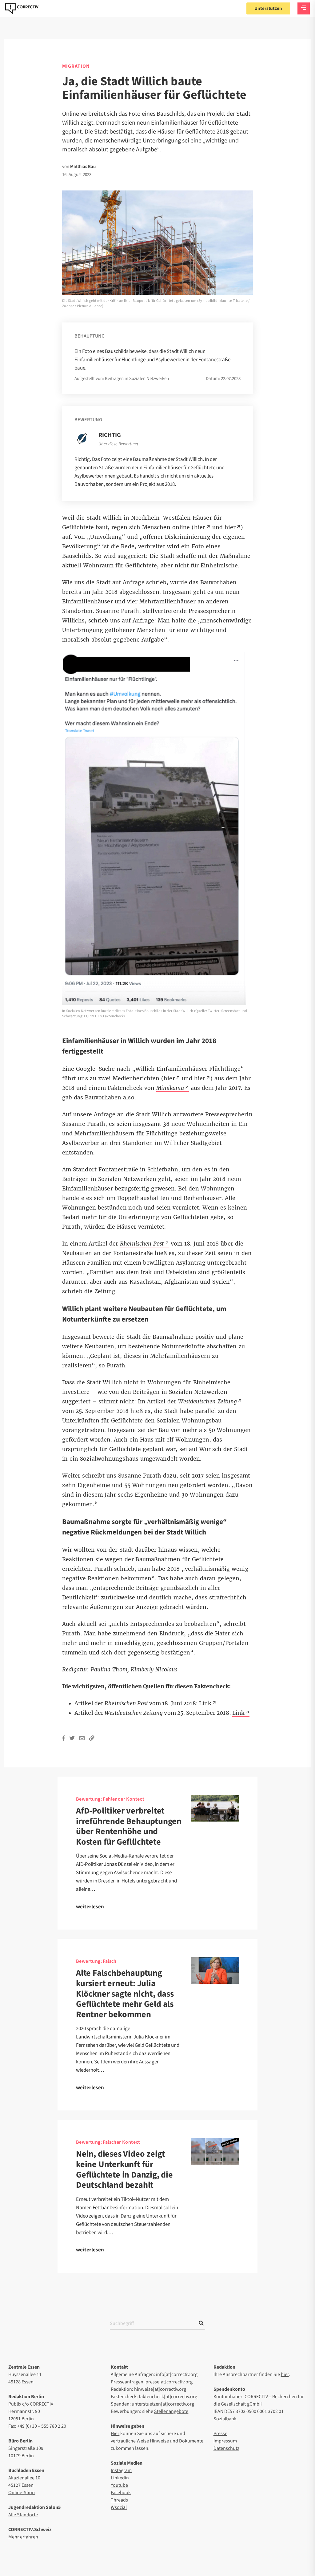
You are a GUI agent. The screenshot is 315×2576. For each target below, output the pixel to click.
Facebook (121, 2493)
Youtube (119, 2485)
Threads (119, 2500)
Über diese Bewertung (118, 444)
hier (285, 2374)
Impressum (225, 2441)
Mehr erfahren (23, 2537)
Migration (76, 66)
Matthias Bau (83, 167)
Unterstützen (268, 8)
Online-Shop (22, 2493)
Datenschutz (226, 2448)
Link (238, 1713)
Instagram (121, 2470)
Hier (115, 2434)
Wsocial (119, 2507)
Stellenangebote (171, 2411)
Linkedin (120, 2478)
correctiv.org (22, 9)
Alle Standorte (23, 2515)
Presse (220, 2434)
